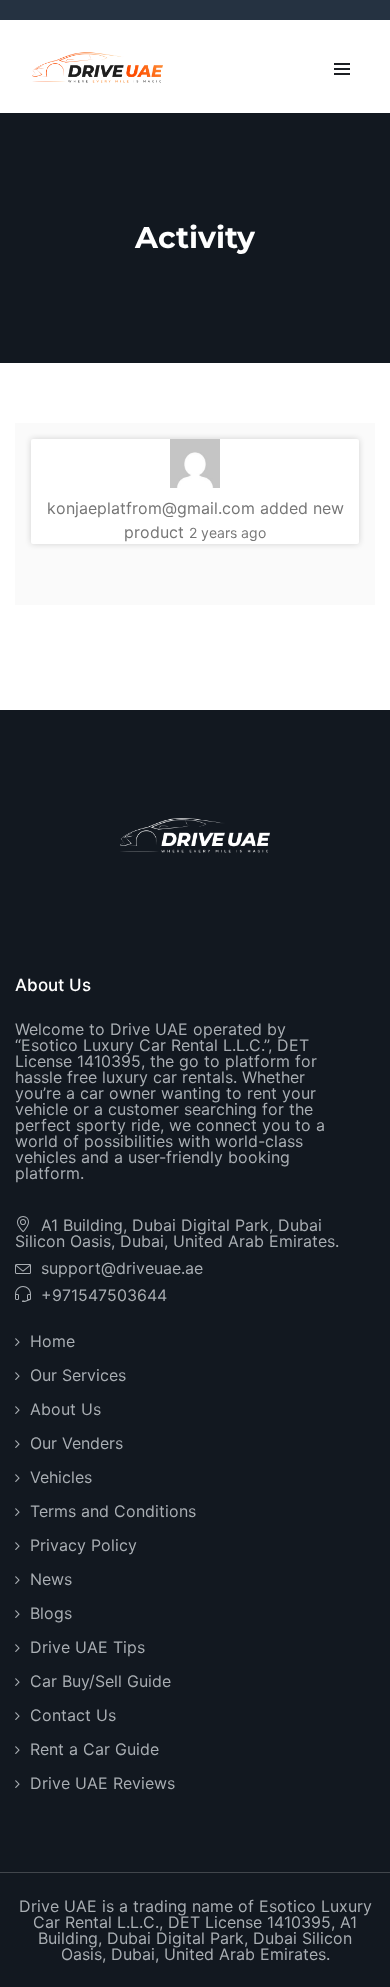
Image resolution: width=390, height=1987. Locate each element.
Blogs (51, 1613)
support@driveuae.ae (122, 1268)
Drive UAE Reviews (102, 1783)
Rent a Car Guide (94, 1749)
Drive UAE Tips (87, 1647)
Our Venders (76, 1443)
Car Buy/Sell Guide (100, 1681)
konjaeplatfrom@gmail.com (151, 508)
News (51, 1579)
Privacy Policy (83, 1545)
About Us (65, 1409)
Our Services (78, 1375)
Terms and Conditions (113, 1511)
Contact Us (73, 1715)
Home (52, 1341)
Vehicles (61, 1477)
